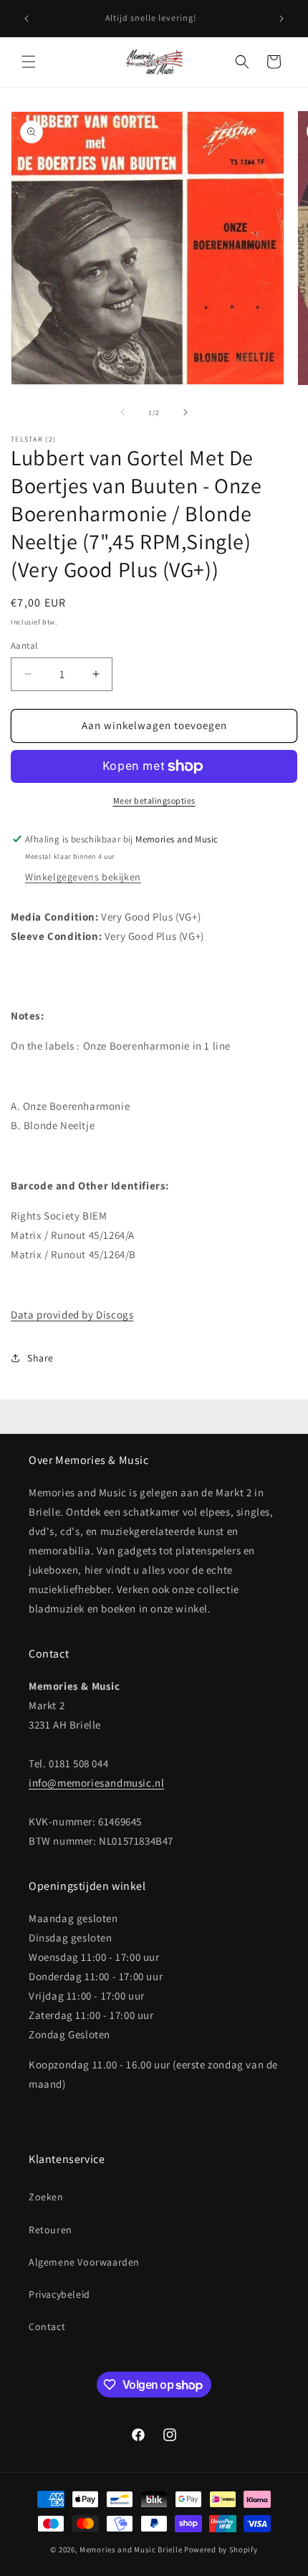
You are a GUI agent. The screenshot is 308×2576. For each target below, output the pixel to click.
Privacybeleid (59, 2294)
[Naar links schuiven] (122, 412)
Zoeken (46, 2197)
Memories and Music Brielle (131, 2549)
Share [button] (40, 1358)
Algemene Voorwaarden (84, 2262)
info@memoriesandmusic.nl (96, 1783)
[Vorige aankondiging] (27, 19)
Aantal (24, 646)
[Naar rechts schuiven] (186, 412)
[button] (29, 62)
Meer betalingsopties (154, 800)
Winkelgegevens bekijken (83, 877)
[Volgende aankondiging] (281, 19)
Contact (47, 2327)
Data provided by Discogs (72, 1315)
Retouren (50, 2230)
